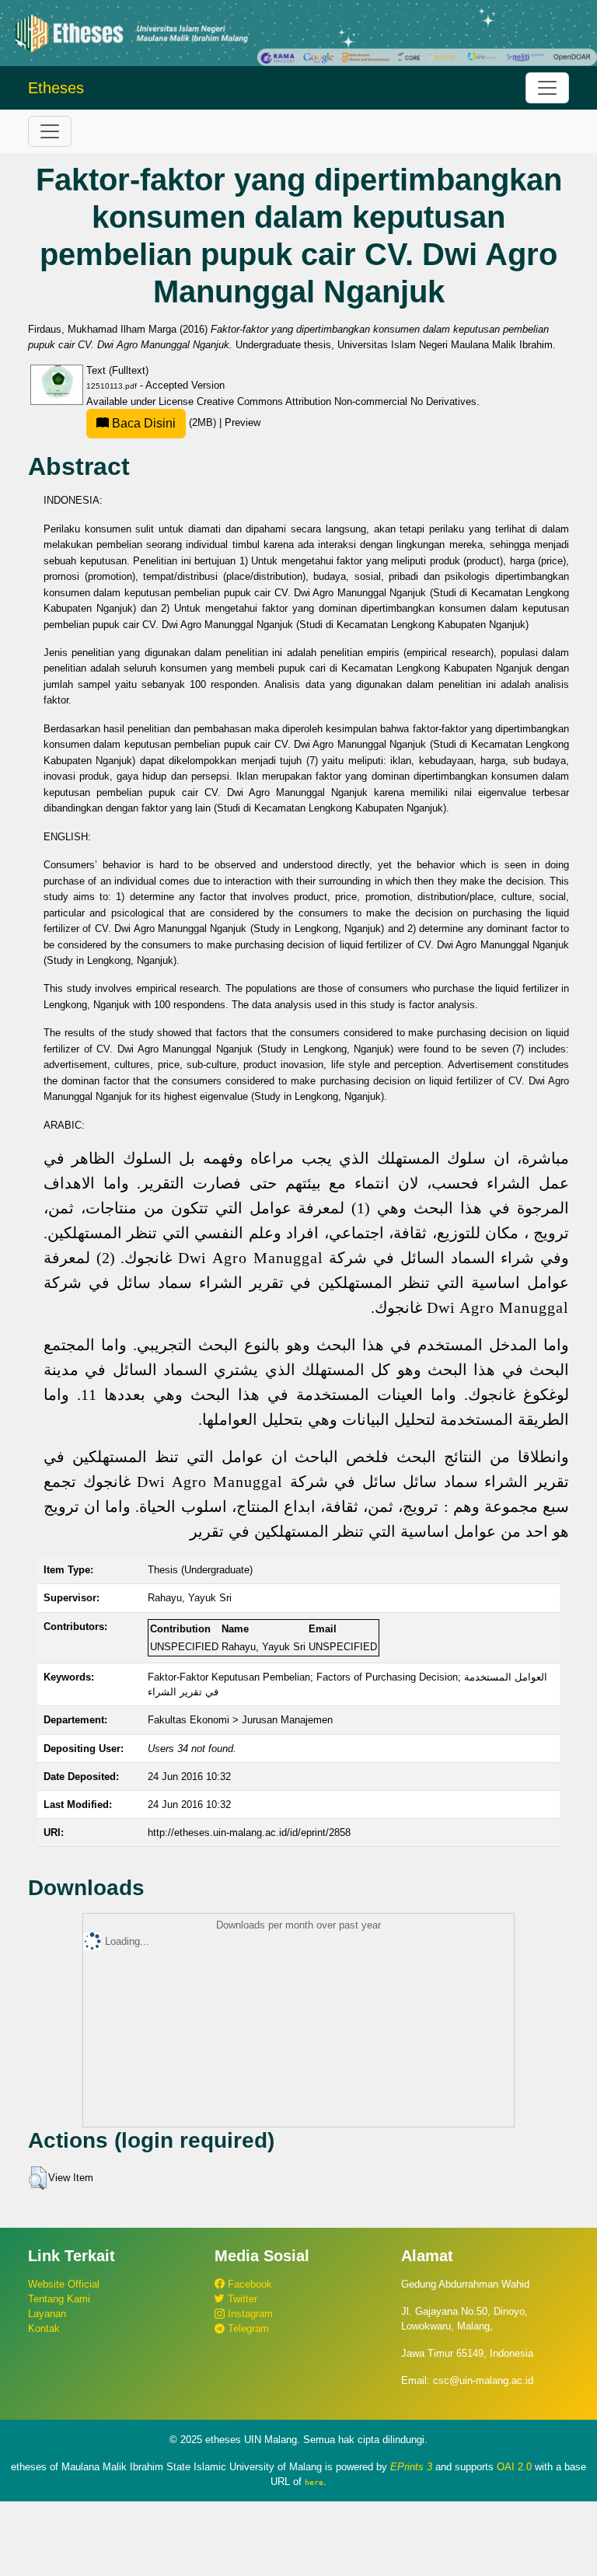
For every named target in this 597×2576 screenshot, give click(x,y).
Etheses (56, 88)
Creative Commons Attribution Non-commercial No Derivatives (337, 401)
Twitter (241, 2299)
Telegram (247, 2328)
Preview (243, 422)
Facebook (248, 2284)
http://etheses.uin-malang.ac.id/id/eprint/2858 (249, 1833)
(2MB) (164, 422)
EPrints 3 (411, 2467)
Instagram (249, 2314)
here (314, 2482)
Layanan (47, 2314)
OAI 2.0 (514, 2467)
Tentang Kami (59, 2299)
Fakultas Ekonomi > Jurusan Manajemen (240, 1720)
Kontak (44, 2328)
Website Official (64, 2284)
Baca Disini (142, 423)
